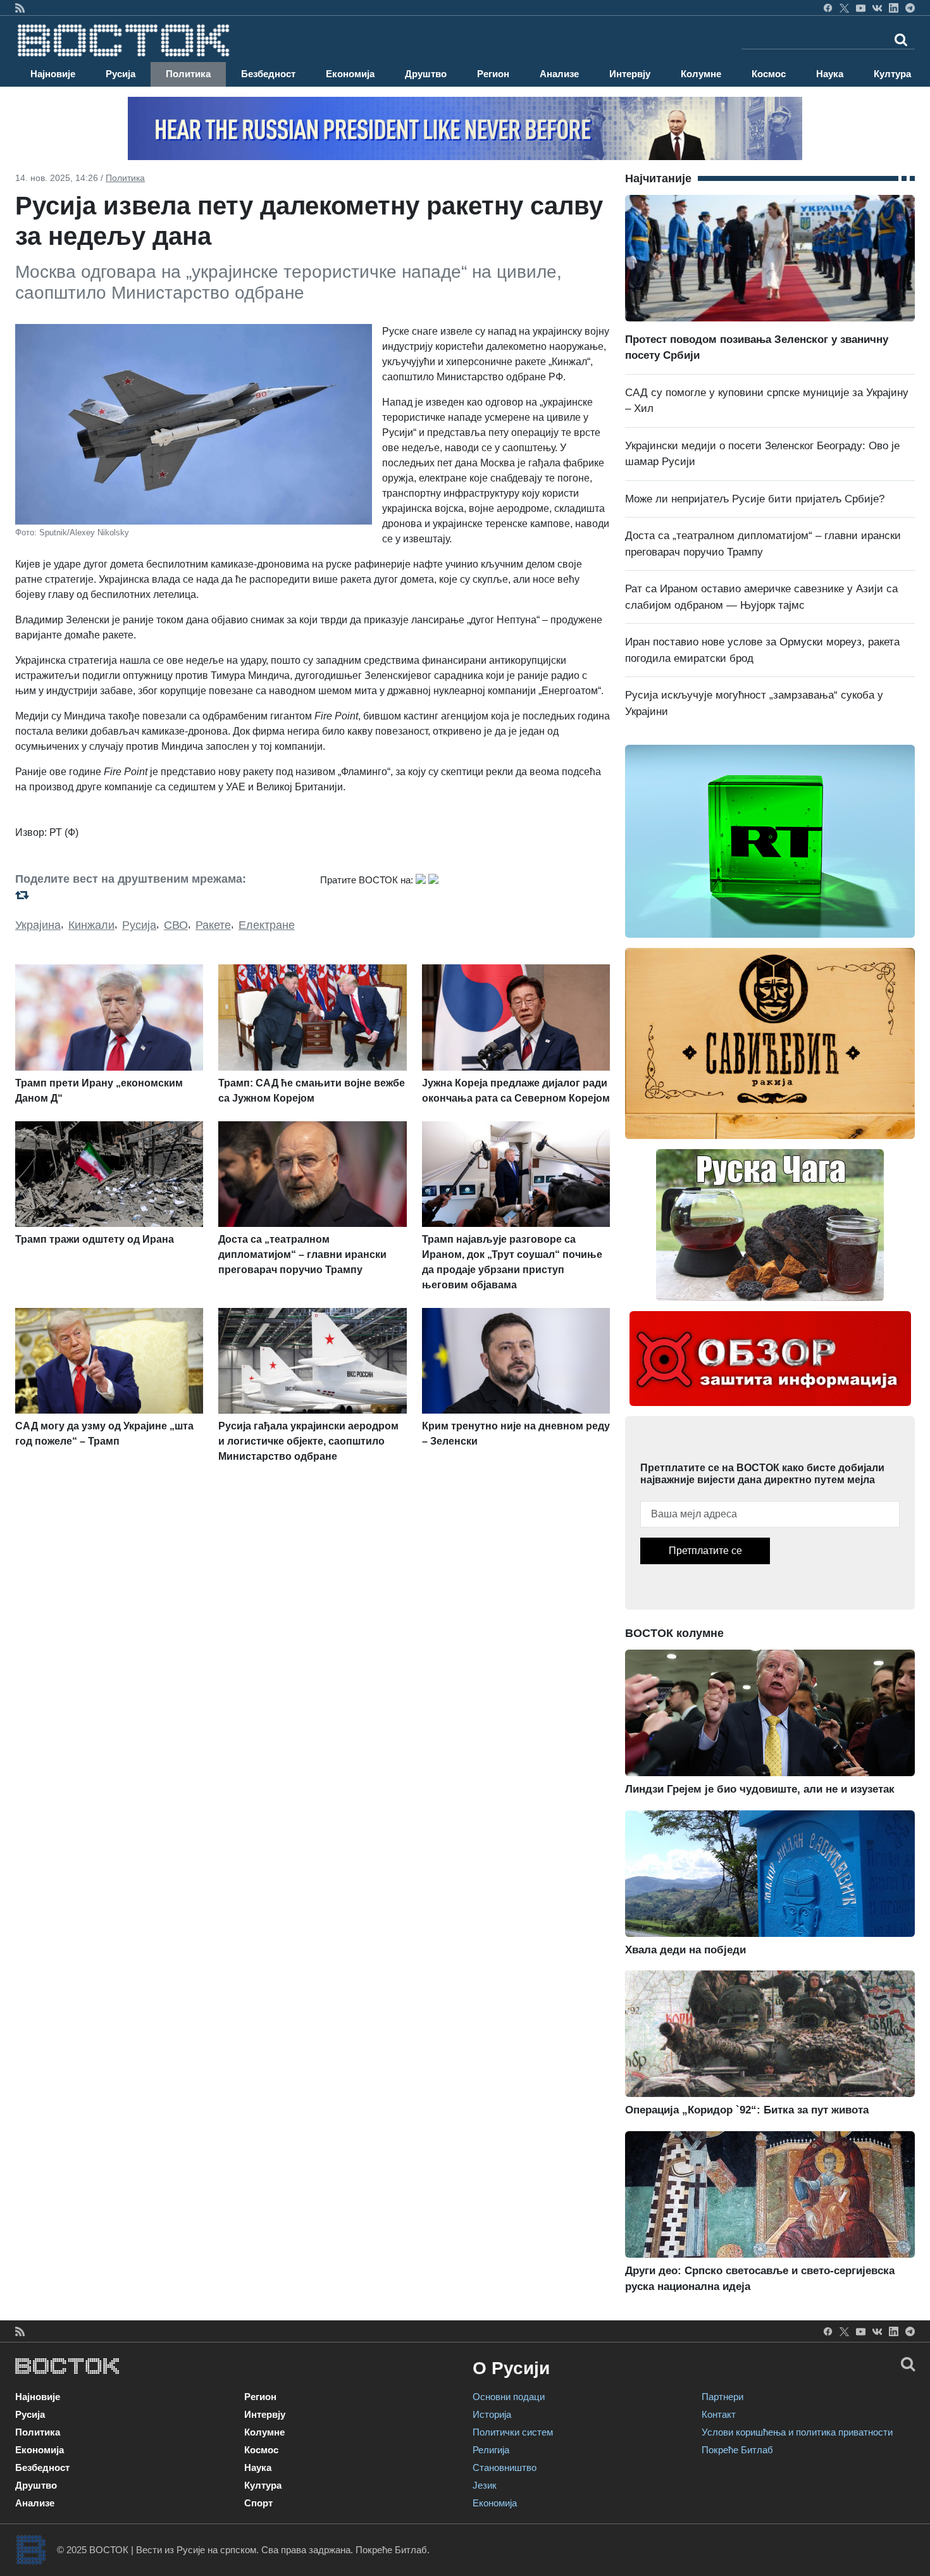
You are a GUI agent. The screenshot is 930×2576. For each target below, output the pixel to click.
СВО (176, 925)
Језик (485, 2485)
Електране (267, 925)
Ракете (213, 925)
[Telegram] (910, 8)
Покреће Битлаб (737, 2450)
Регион (493, 74)
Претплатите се (705, 1551)
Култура (892, 74)
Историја (492, 2414)
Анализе (559, 74)
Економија (350, 74)
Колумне (701, 74)
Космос (769, 74)
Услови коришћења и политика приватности (797, 2432)
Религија (491, 2450)
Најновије (53, 74)
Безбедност (268, 74)
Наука (830, 74)
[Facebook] (828, 8)
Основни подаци (509, 2397)
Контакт (719, 2414)
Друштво (426, 74)
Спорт (258, 2503)
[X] (844, 8)
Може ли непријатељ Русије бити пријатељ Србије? (755, 499)
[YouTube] (861, 8)
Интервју (630, 74)
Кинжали (91, 925)
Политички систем (513, 2432)
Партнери (722, 2397)
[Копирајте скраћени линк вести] (160, 895)
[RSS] (20, 8)
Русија (121, 74)
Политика (188, 74)
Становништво (505, 2467)
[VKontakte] (877, 8)
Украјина (38, 925)
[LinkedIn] (894, 8)
